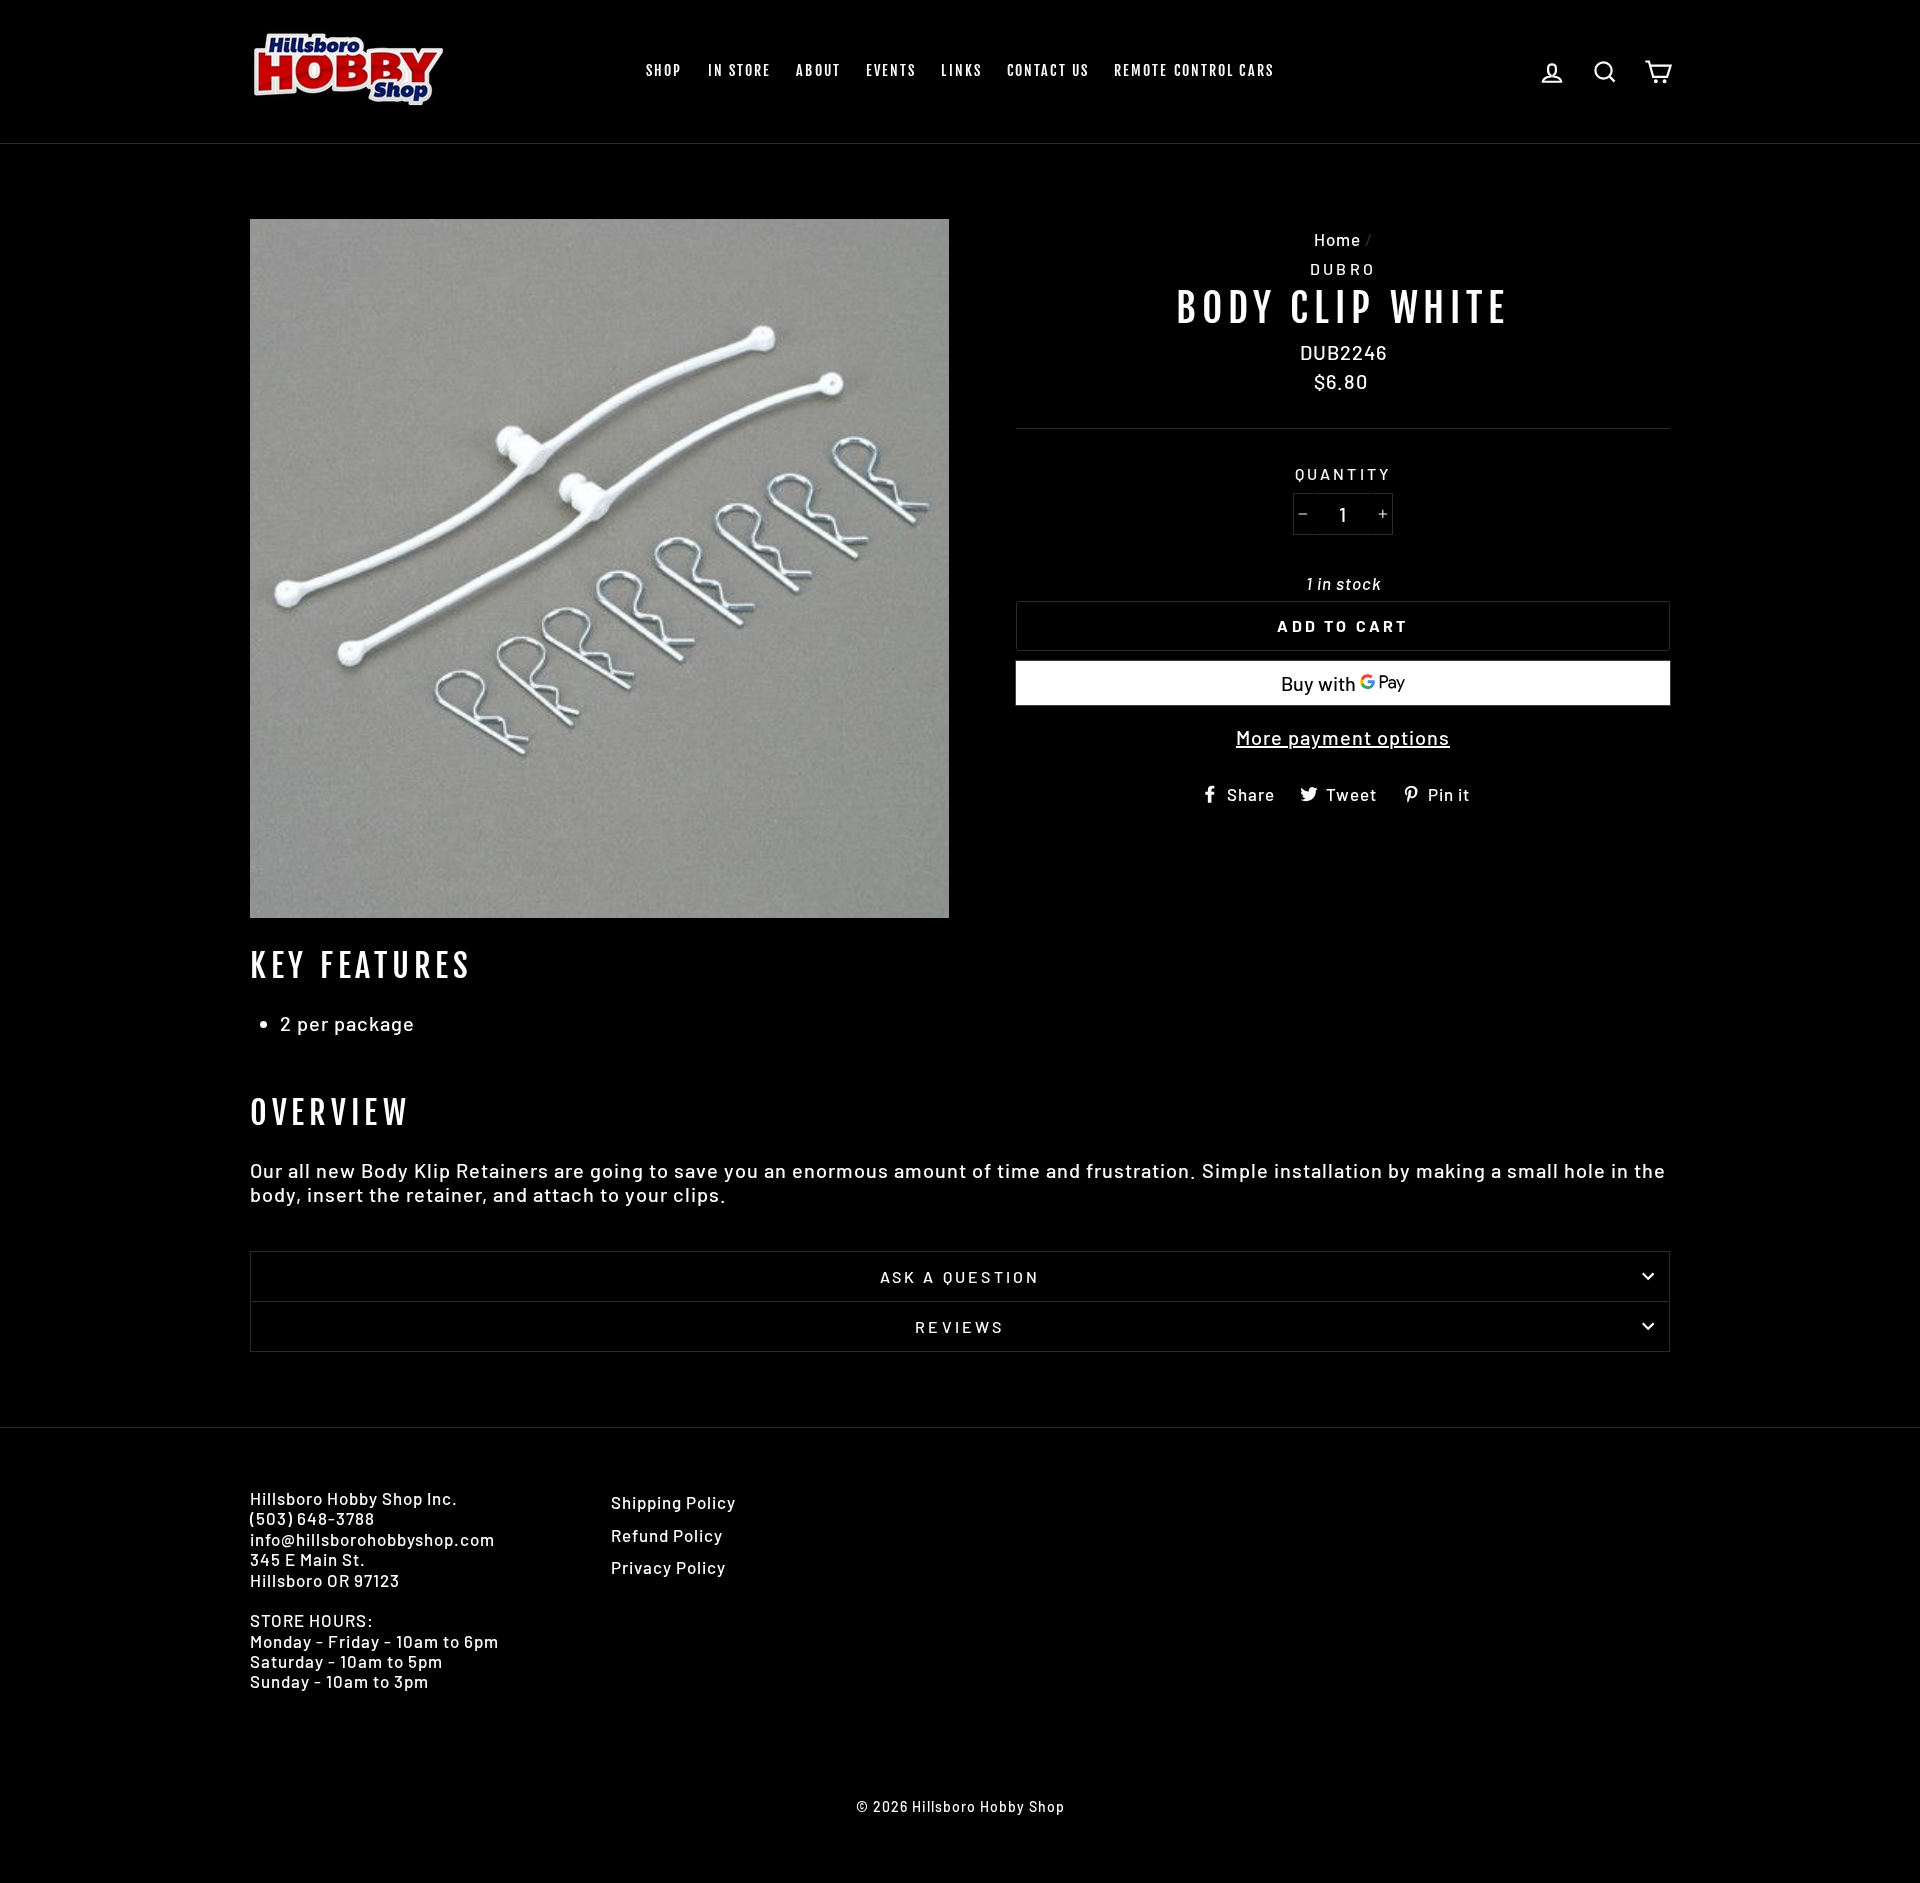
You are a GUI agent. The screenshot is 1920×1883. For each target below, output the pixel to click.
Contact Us (1048, 70)
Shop (664, 70)
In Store (740, 70)
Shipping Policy (673, 1502)
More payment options (1343, 737)
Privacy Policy (668, 1567)
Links (961, 70)
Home (1337, 239)
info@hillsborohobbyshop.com (372, 1539)
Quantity (1343, 473)
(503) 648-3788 (312, 1518)
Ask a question (960, 1276)
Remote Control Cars (1194, 70)
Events (891, 70)
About (818, 70)
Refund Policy (667, 1535)
